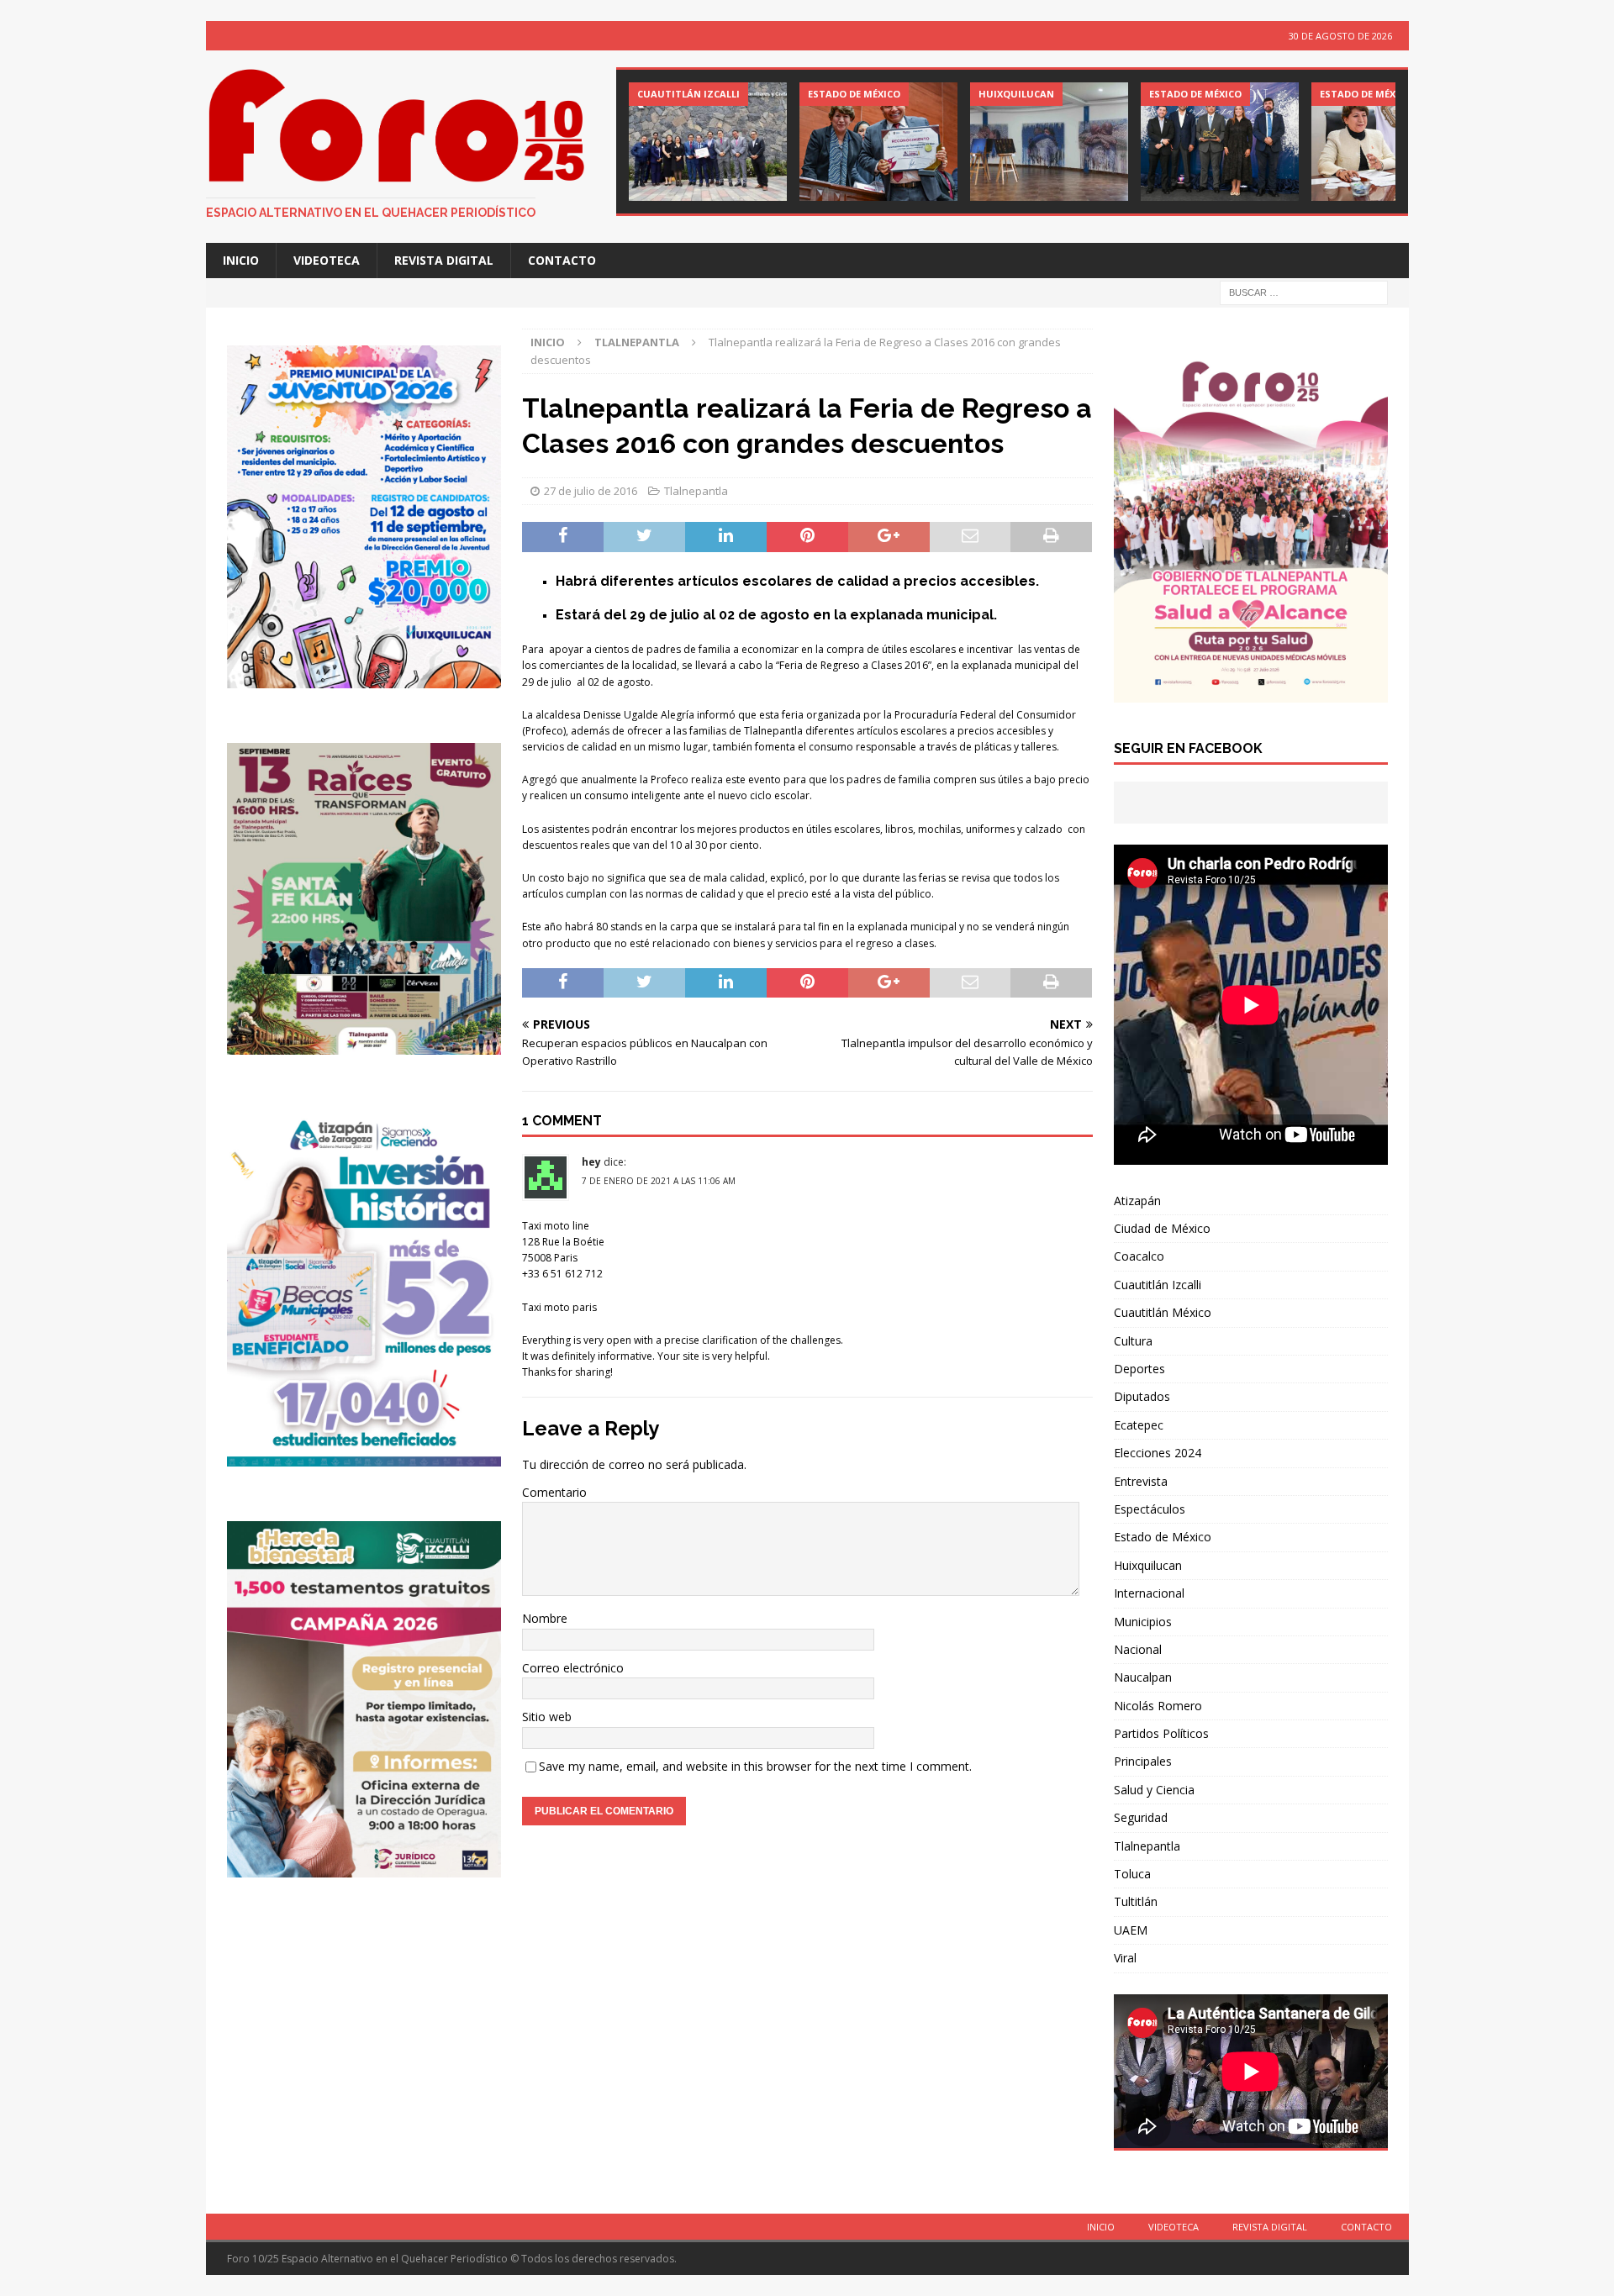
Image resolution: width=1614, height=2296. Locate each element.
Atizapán (1137, 1201)
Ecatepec (1139, 1425)
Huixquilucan (1148, 1565)
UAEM (1131, 1930)
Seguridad (1141, 1817)
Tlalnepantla (696, 491)
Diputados (1142, 1396)
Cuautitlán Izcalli (1158, 1285)
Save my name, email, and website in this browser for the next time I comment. (755, 1766)
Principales (1143, 1761)
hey (591, 1162)
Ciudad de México (1162, 1228)
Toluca (1132, 1874)
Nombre (545, 1618)
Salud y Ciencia (1154, 1790)
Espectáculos (1150, 1509)
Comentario (554, 1492)
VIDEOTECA (327, 260)
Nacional (1138, 1649)
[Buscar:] (1304, 292)
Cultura (1133, 1341)
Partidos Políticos (1161, 1733)
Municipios (1143, 1622)
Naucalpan (1143, 1677)
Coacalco (1139, 1256)
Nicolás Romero (1158, 1706)
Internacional (1149, 1593)
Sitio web (547, 1717)
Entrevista (1141, 1481)
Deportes (1139, 1369)
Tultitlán (1136, 1901)
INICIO (241, 260)
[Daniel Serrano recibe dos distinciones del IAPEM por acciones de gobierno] (708, 142)
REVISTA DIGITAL (444, 260)
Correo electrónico (573, 1668)
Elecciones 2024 (1158, 1453)
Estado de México (1163, 1537)
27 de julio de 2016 (591, 491)
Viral (1125, 1958)
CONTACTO (562, 260)
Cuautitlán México (1163, 1312)
